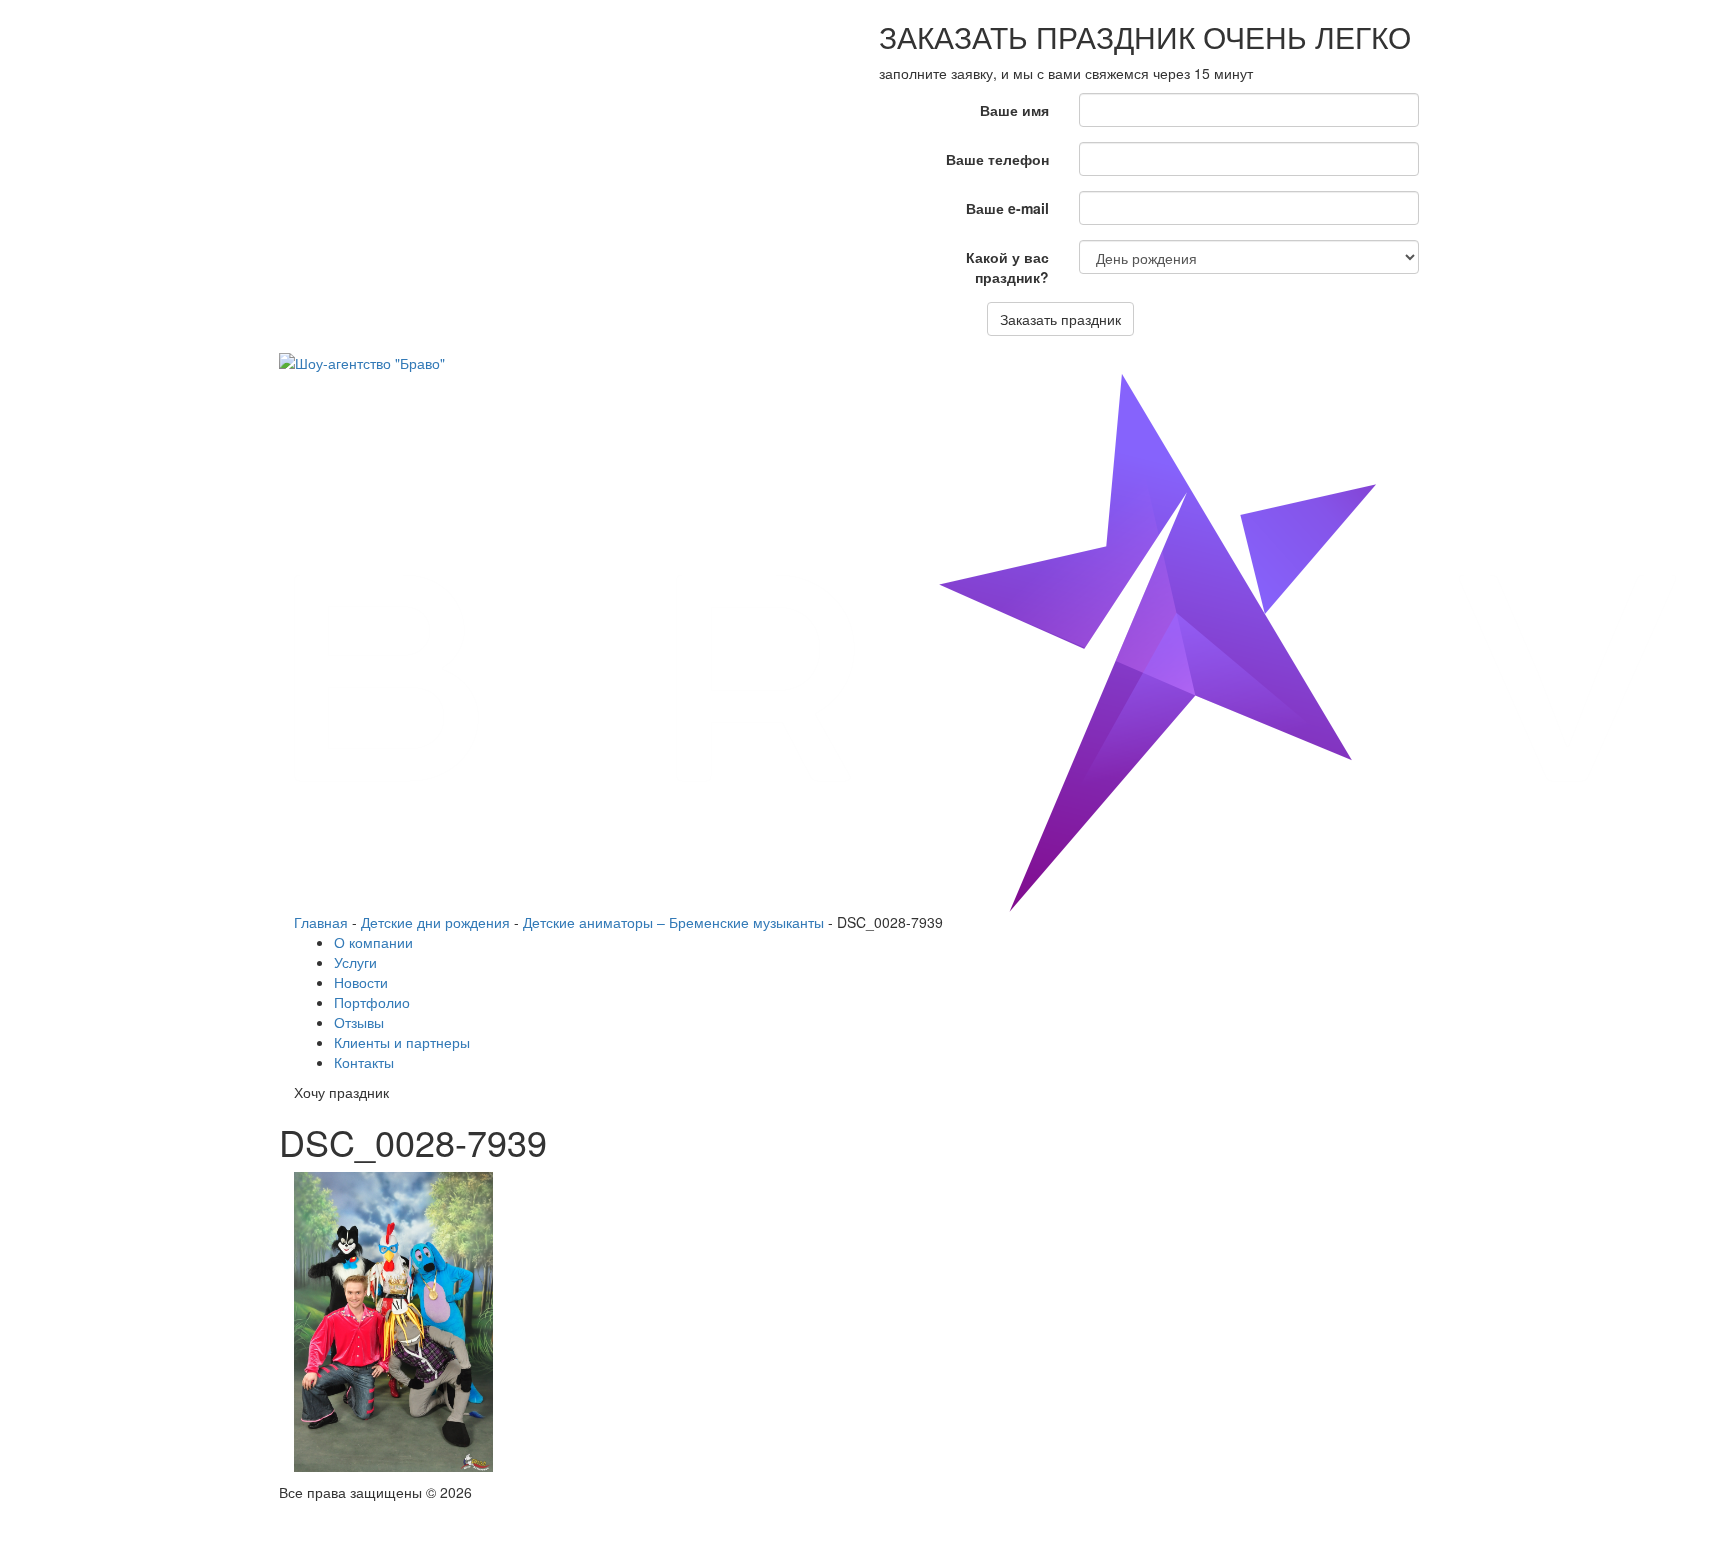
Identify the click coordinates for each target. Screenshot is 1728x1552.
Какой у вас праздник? (1007, 267)
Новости (361, 982)
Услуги (355, 962)
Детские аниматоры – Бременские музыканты (673, 922)
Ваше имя (1014, 110)
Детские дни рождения (435, 922)
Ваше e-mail (1007, 208)
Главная (321, 922)
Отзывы (359, 1022)
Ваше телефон (997, 159)
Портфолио (372, 1002)
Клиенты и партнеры (402, 1042)
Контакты (364, 1062)
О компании (373, 942)
